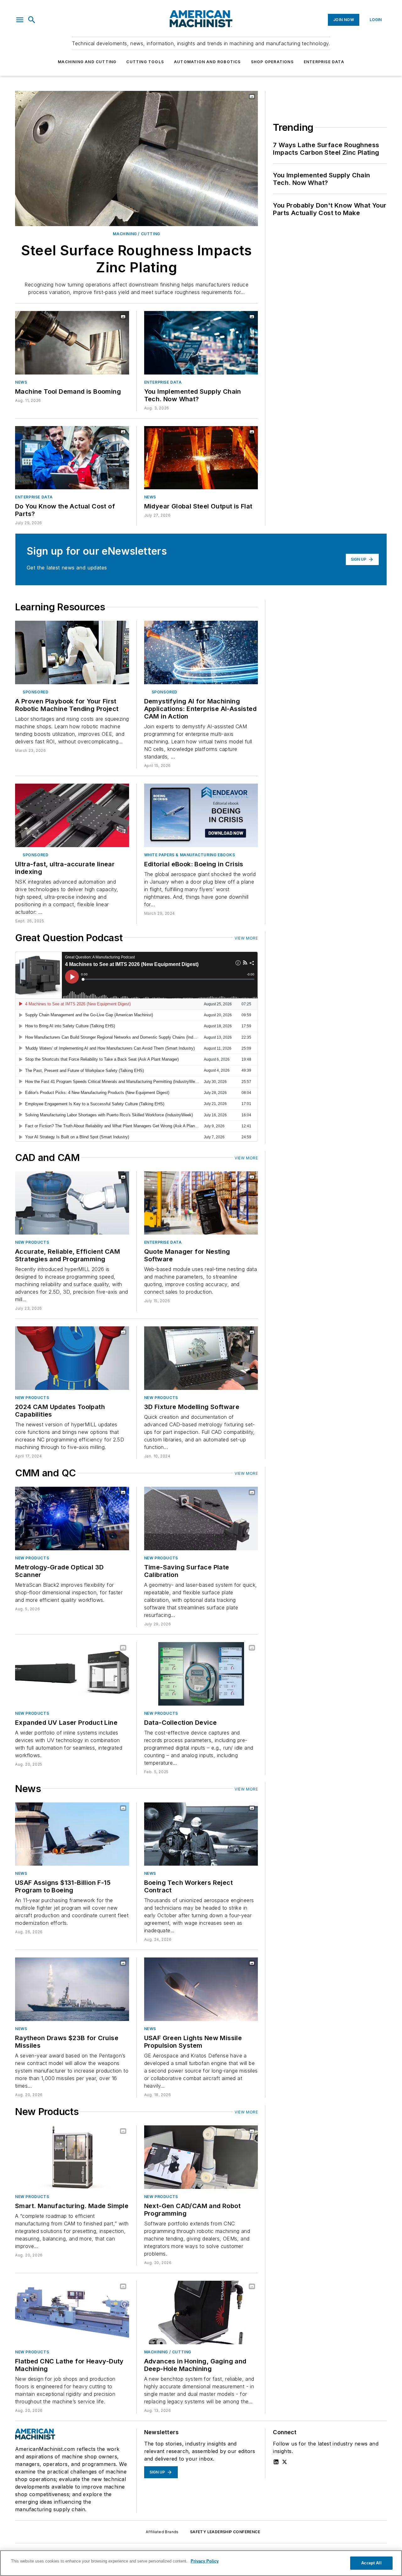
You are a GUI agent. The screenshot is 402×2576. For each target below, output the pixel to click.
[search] (32, 20)
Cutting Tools (145, 62)
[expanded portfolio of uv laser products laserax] (72, 1674)
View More (246, 938)
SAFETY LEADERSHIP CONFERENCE (225, 2532)
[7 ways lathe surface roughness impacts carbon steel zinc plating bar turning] (136, 158)
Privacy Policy (205, 2561)
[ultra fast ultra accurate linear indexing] (72, 815)
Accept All (371, 2563)
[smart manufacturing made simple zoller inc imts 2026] (72, 2157)
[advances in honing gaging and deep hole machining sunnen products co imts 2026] (201, 2312)
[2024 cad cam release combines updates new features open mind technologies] (72, 1358)
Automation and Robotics (207, 62)
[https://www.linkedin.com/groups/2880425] (276, 2462)
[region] (201, 2563)
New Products (32, 1242)
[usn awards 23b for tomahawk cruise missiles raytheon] (72, 1989)
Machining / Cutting (136, 234)
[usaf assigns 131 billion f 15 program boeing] (72, 1834)
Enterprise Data (324, 62)
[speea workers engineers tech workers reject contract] (201, 1834)
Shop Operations (272, 62)
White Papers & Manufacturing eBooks (190, 855)
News (21, 382)
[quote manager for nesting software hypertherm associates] (201, 1203)
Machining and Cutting (87, 62)
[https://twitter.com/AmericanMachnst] (285, 2462)
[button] (20, 20)
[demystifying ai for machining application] (201, 652)
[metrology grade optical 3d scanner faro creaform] (72, 1518)
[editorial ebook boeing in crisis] (201, 815)
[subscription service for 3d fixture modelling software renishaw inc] (201, 1358)
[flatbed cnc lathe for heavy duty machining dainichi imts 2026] (72, 2312)
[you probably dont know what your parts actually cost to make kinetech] (72, 458)
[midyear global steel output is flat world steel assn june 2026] (201, 458)
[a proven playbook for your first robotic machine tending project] (72, 652)
